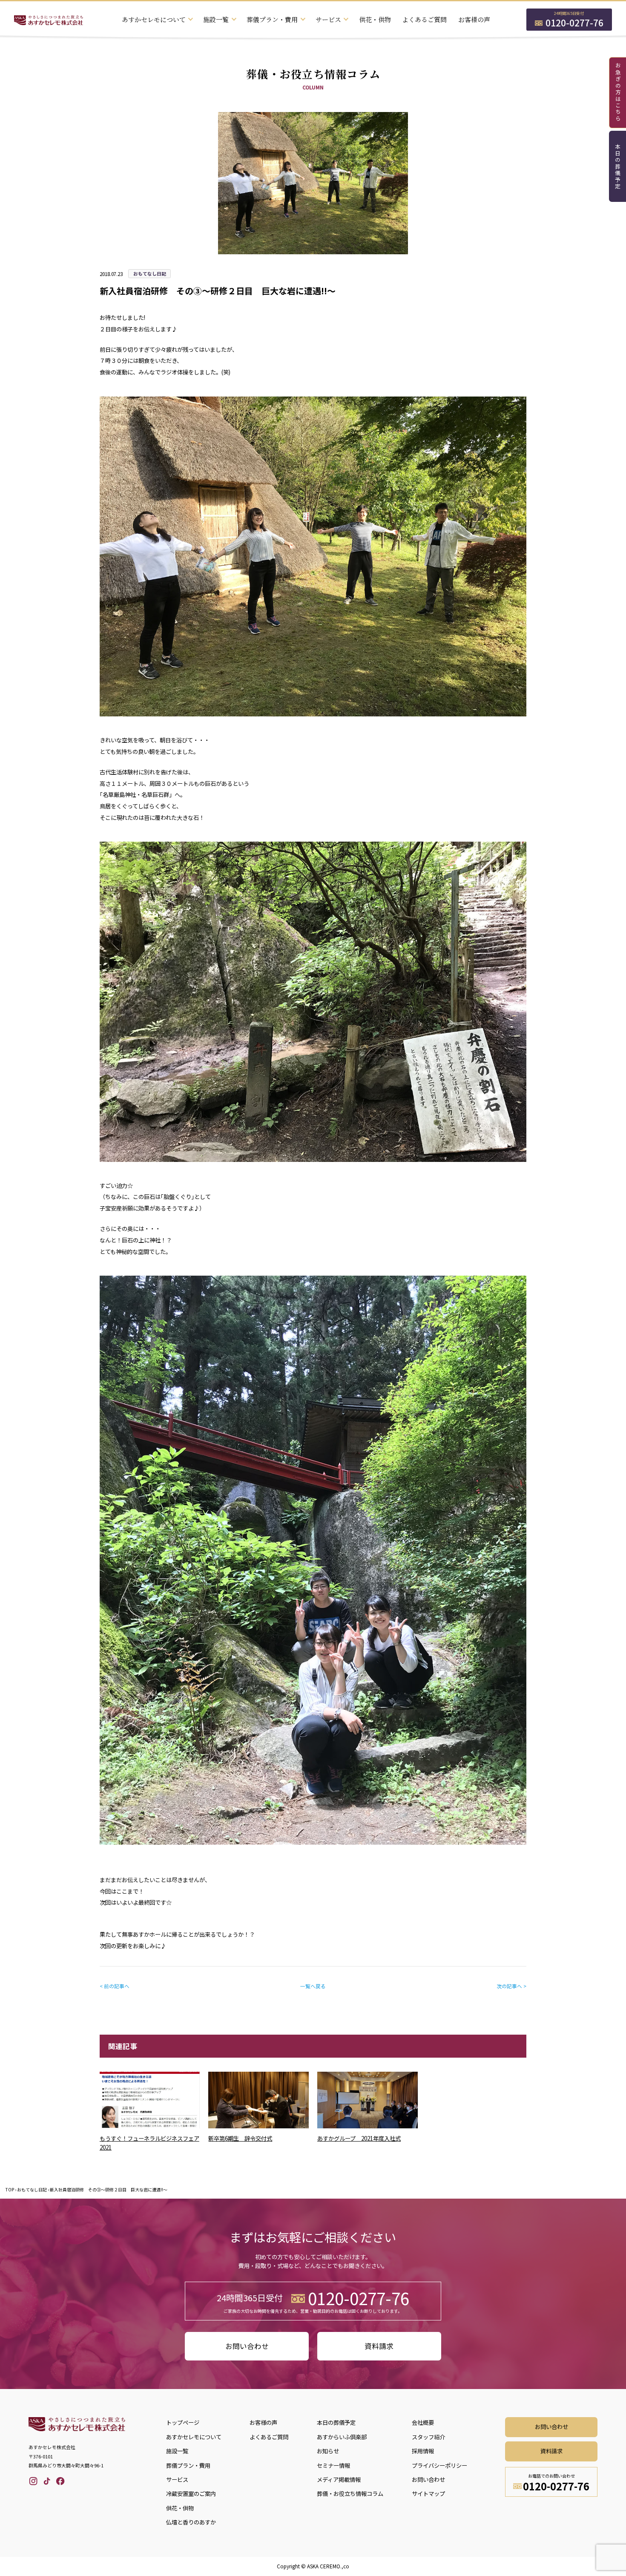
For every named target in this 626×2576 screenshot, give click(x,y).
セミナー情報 (333, 2465)
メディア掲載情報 (339, 2480)
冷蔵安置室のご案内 (191, 2494)
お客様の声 (474, 19)
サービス (177, 2480)
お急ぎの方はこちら (618, 92)
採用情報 (423, 2451)
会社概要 (423, 2422)
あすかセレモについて (194, 2437)
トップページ (183, 2422)
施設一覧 (177, 2451)
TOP (10, 2189)
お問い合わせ (247, 2346)
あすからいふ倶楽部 (342, 2437)
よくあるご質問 (424, 19)
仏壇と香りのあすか (191, 2522)
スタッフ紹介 (428, 2437)
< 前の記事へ (115, 1986)
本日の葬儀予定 (618, 167)
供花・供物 (375, 19)
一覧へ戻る (313, 1986)
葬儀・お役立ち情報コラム (350, 2494)
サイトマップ (428, 2494)
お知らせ (328, 2451)
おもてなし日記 (32, 2189)
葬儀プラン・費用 (188, 2465)
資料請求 (379, 2346)
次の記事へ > (511, 1986)
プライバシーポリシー (439, 2465)
